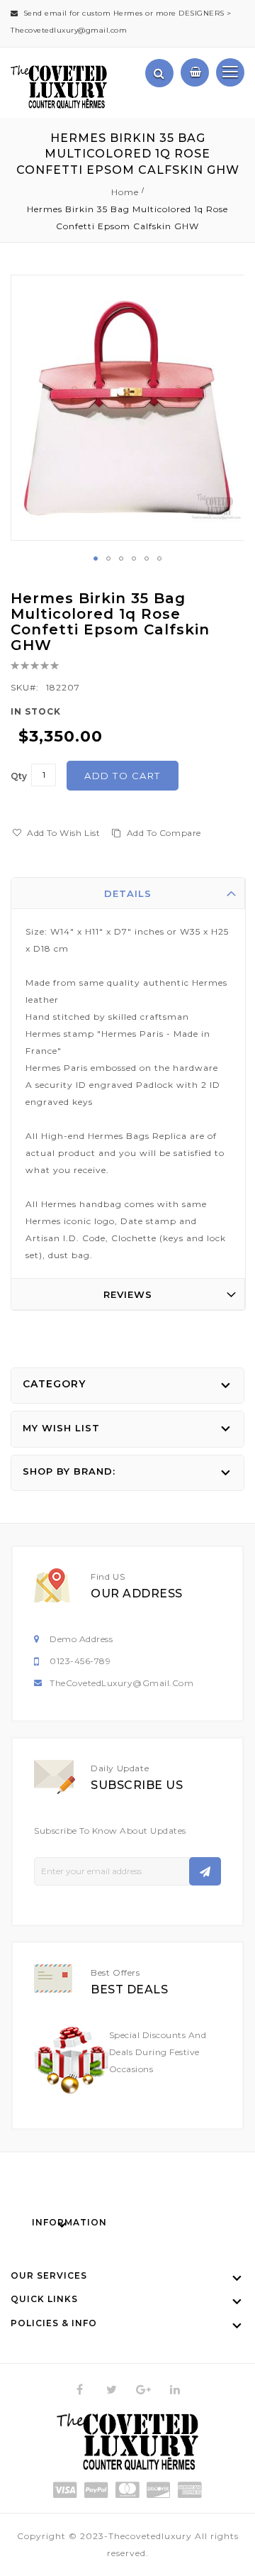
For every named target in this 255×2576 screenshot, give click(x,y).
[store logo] (59, 87)
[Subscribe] (205, 1871)
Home (125, 192)
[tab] (128, 893)
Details (128, 893)
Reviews (128, 1294)
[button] (96, 558)
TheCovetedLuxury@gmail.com (121, 1683)
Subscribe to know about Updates (110, 1831)
